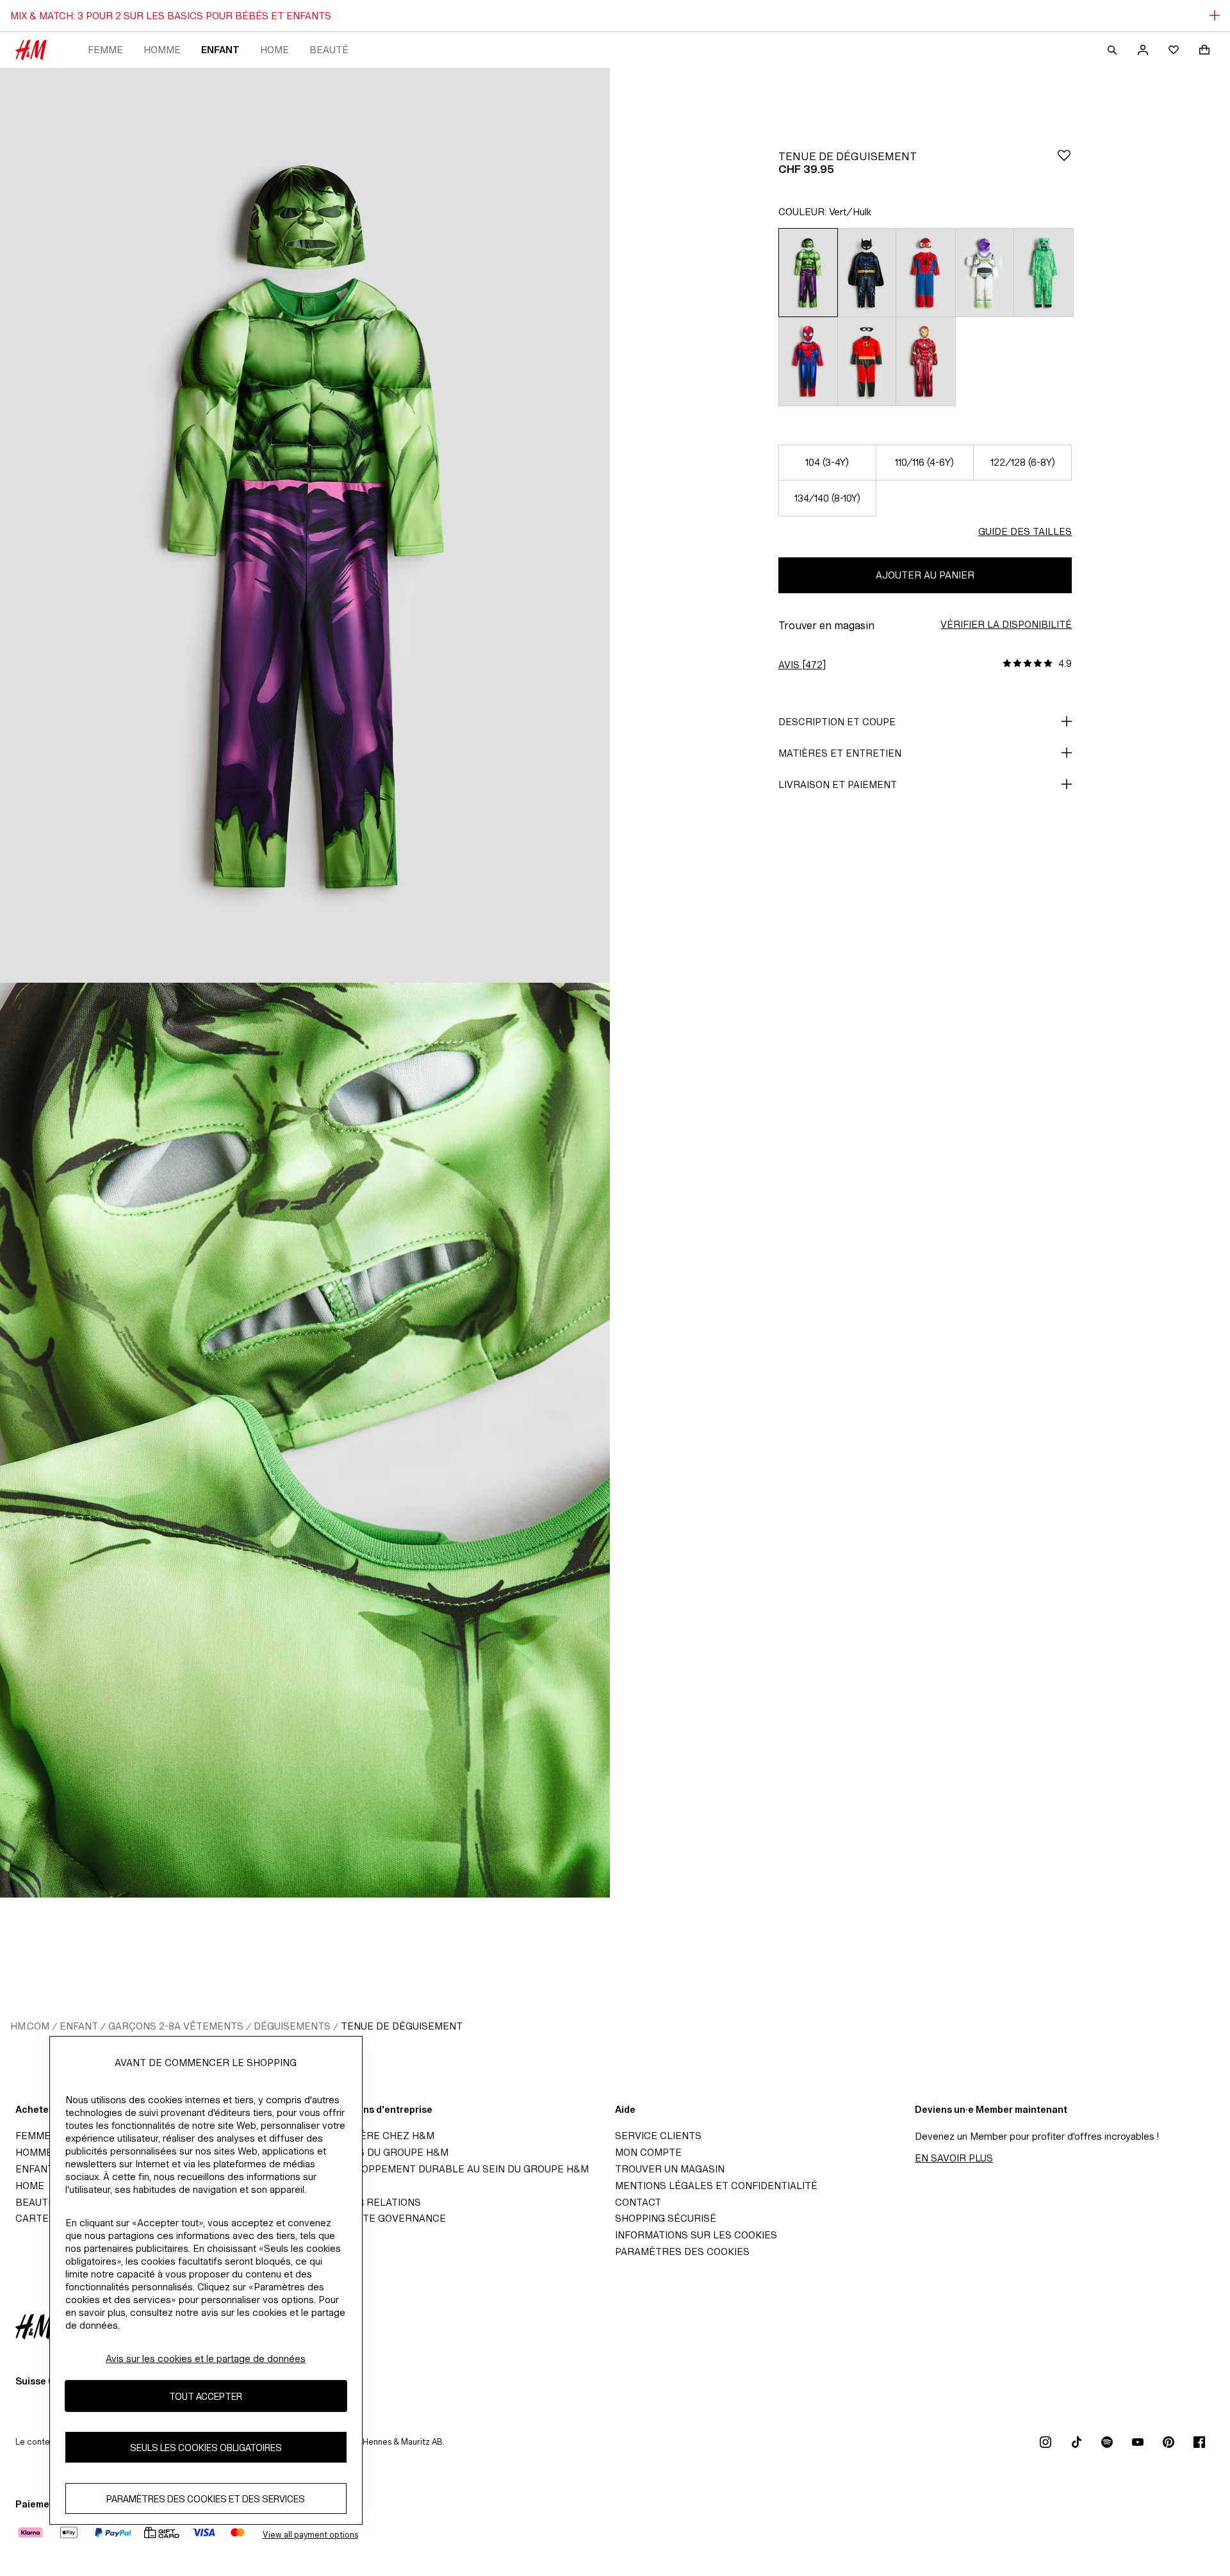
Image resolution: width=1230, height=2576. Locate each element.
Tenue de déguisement (402, 2026)
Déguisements (292, 2026)
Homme (162, 50)
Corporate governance (381, 2218)
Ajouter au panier (925, 575)
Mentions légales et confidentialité (716, 2186)
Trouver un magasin (670, 2169)
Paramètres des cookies (682, 2252)
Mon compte (648, 2152)
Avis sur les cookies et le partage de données (206, 2359)
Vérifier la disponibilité (1006, 624)
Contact (638, 2202)
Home (275, 50)
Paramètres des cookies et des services (206, 2498)
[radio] (808, 272)
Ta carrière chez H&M (375, 2136)
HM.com (30, 2026)
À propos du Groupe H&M (382, 2152)
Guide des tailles (1025, 531)
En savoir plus (954, 2158)
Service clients (658, 2136)
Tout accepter (206, 2396)
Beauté (329, 50)
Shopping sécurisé (666, 2218)
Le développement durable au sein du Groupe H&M (452, 2169)
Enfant (220, 50)
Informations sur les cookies (696, 2235)
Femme (105, 50)
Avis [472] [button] (802, 665)
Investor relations (368, 2202)
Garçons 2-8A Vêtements (176, 2026)
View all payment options (310, 2535)
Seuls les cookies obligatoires (206, 2447)
